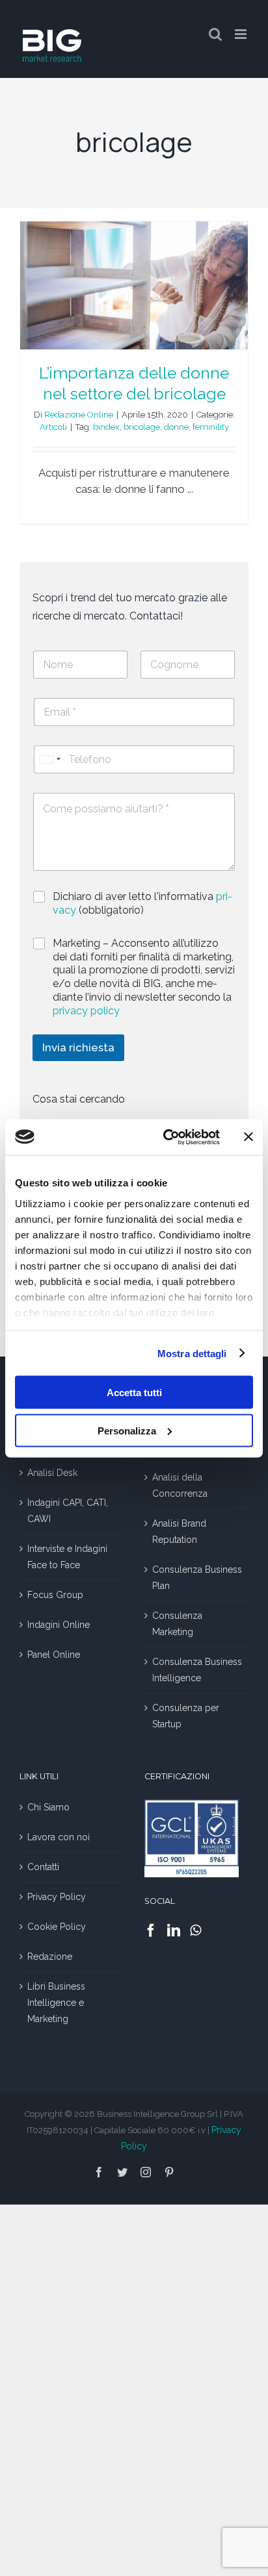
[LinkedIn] (174, 1931)
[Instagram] (146, 2172)
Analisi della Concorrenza (180, 1485)
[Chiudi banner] (248, 1137)
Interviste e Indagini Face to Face (67, 1557)
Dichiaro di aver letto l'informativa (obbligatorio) (142, 903)
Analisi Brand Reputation (179, 1532)
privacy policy (86, 1011)
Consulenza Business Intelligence (197, 1670)
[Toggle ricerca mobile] (215, 34)
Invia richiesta (78, 1047)
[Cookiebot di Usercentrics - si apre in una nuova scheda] (166, 1137)
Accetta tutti (134, 1393)
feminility (211, 427)
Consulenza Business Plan (197, 1578)
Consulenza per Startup (186, 1716)
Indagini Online (59, 1625)
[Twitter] (122, 2172)
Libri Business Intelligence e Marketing (56, 2003)
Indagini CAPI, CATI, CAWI (68, 1511)
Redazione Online (79, 415)
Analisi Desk (52, 1473)
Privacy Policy (57, 1897)
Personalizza (127, 1430)
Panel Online (54, 1655)
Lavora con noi (59, 1837)
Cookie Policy (57, 1927)
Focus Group (55, 1595)
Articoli (53, 427)
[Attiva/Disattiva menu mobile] (242, 34)
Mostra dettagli (192, 1353)
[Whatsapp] (195, 1931)
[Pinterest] (169, 2172)
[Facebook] (151, 1931)
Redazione (50, 1957)
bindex (106, 427)
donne (176, 427)
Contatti (43, 1867)
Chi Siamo (48, 1807)
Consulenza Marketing (177, 1624)
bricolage (142, 427)
